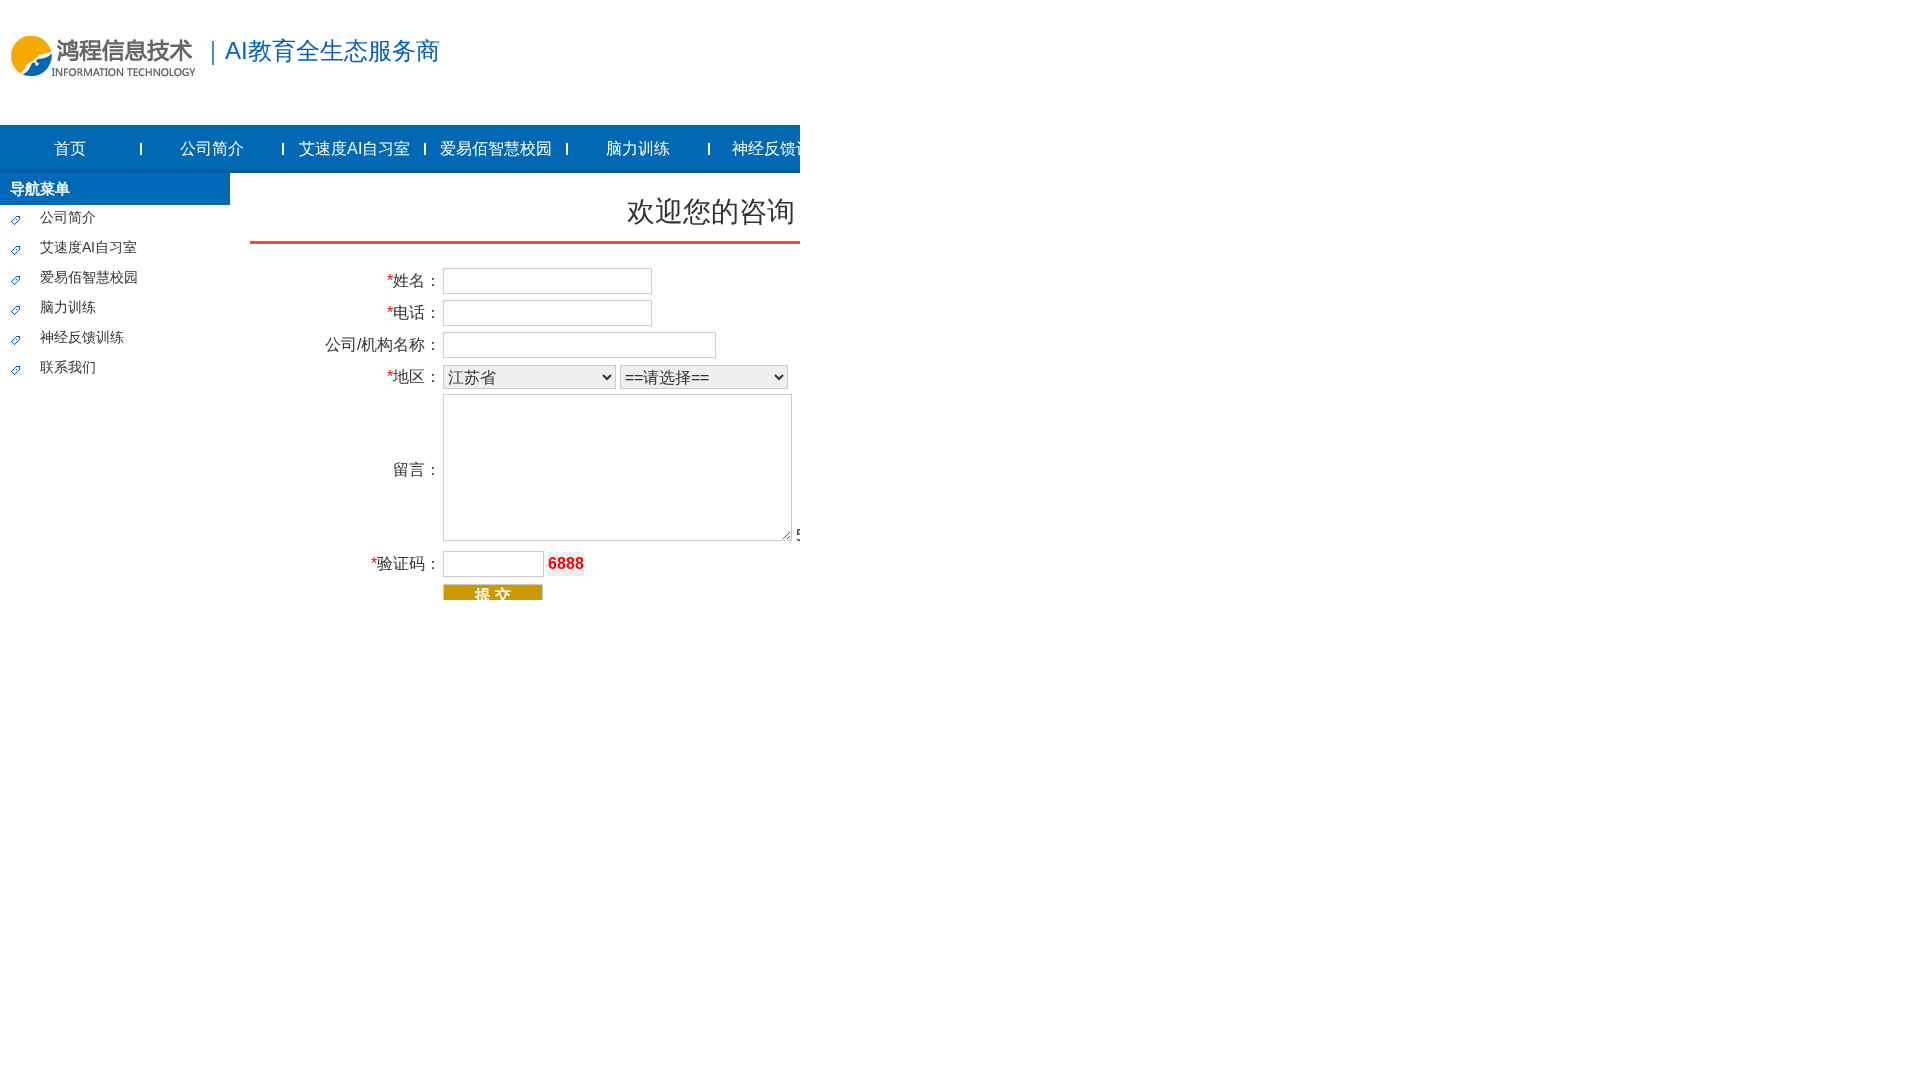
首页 (70, 148)
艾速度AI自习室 (354, 148)
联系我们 (68, 367)
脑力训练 (638, 148)
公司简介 (212, 148)
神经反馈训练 (780, 148)
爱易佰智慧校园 (496, 148)
